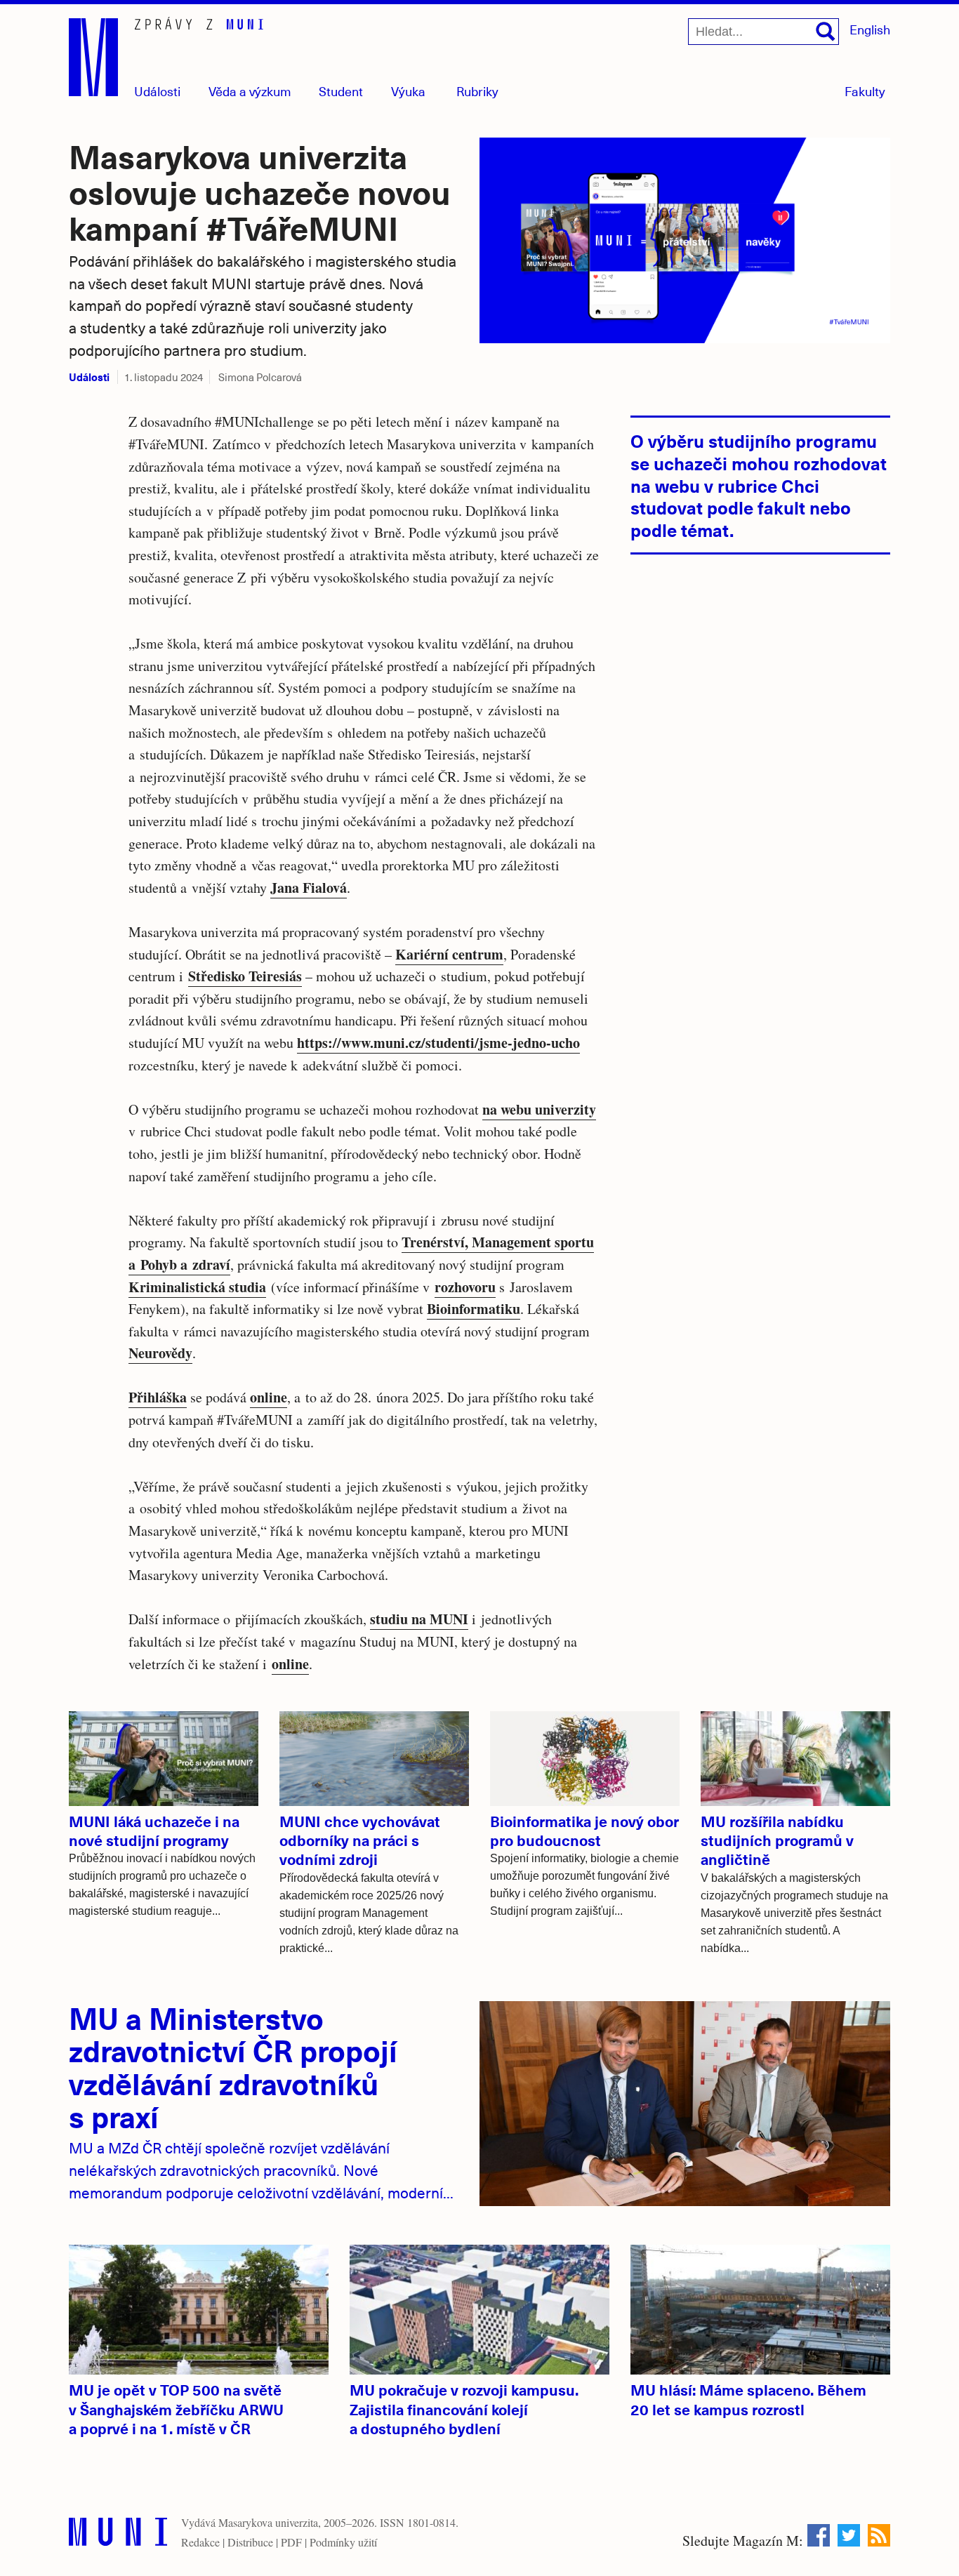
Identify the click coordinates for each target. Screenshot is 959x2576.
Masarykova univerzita (268, 2522)
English (870, 29)
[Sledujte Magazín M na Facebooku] (819, 2535)
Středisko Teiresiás (245, 976)
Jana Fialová (309, 888)
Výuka (408, 91)
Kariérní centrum (449, 954)
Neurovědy (160, 1353)
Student (341, 91)
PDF (291, 2542)
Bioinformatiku (474, 1309)
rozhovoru (465, 1287)
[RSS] (879, 2535)
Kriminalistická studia (197, 1287)
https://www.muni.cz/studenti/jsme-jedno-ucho (438, 1043)
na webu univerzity (539, 1109)
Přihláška (158, 1397)
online (269, 1397)
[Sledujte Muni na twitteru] (849, 2535)
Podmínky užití (343, 2542)
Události (157, 91)
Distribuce (250, 2542)
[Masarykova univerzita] (118, 2535)
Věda (250, 91)
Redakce (200, 2542)
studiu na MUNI (419, 1619)
